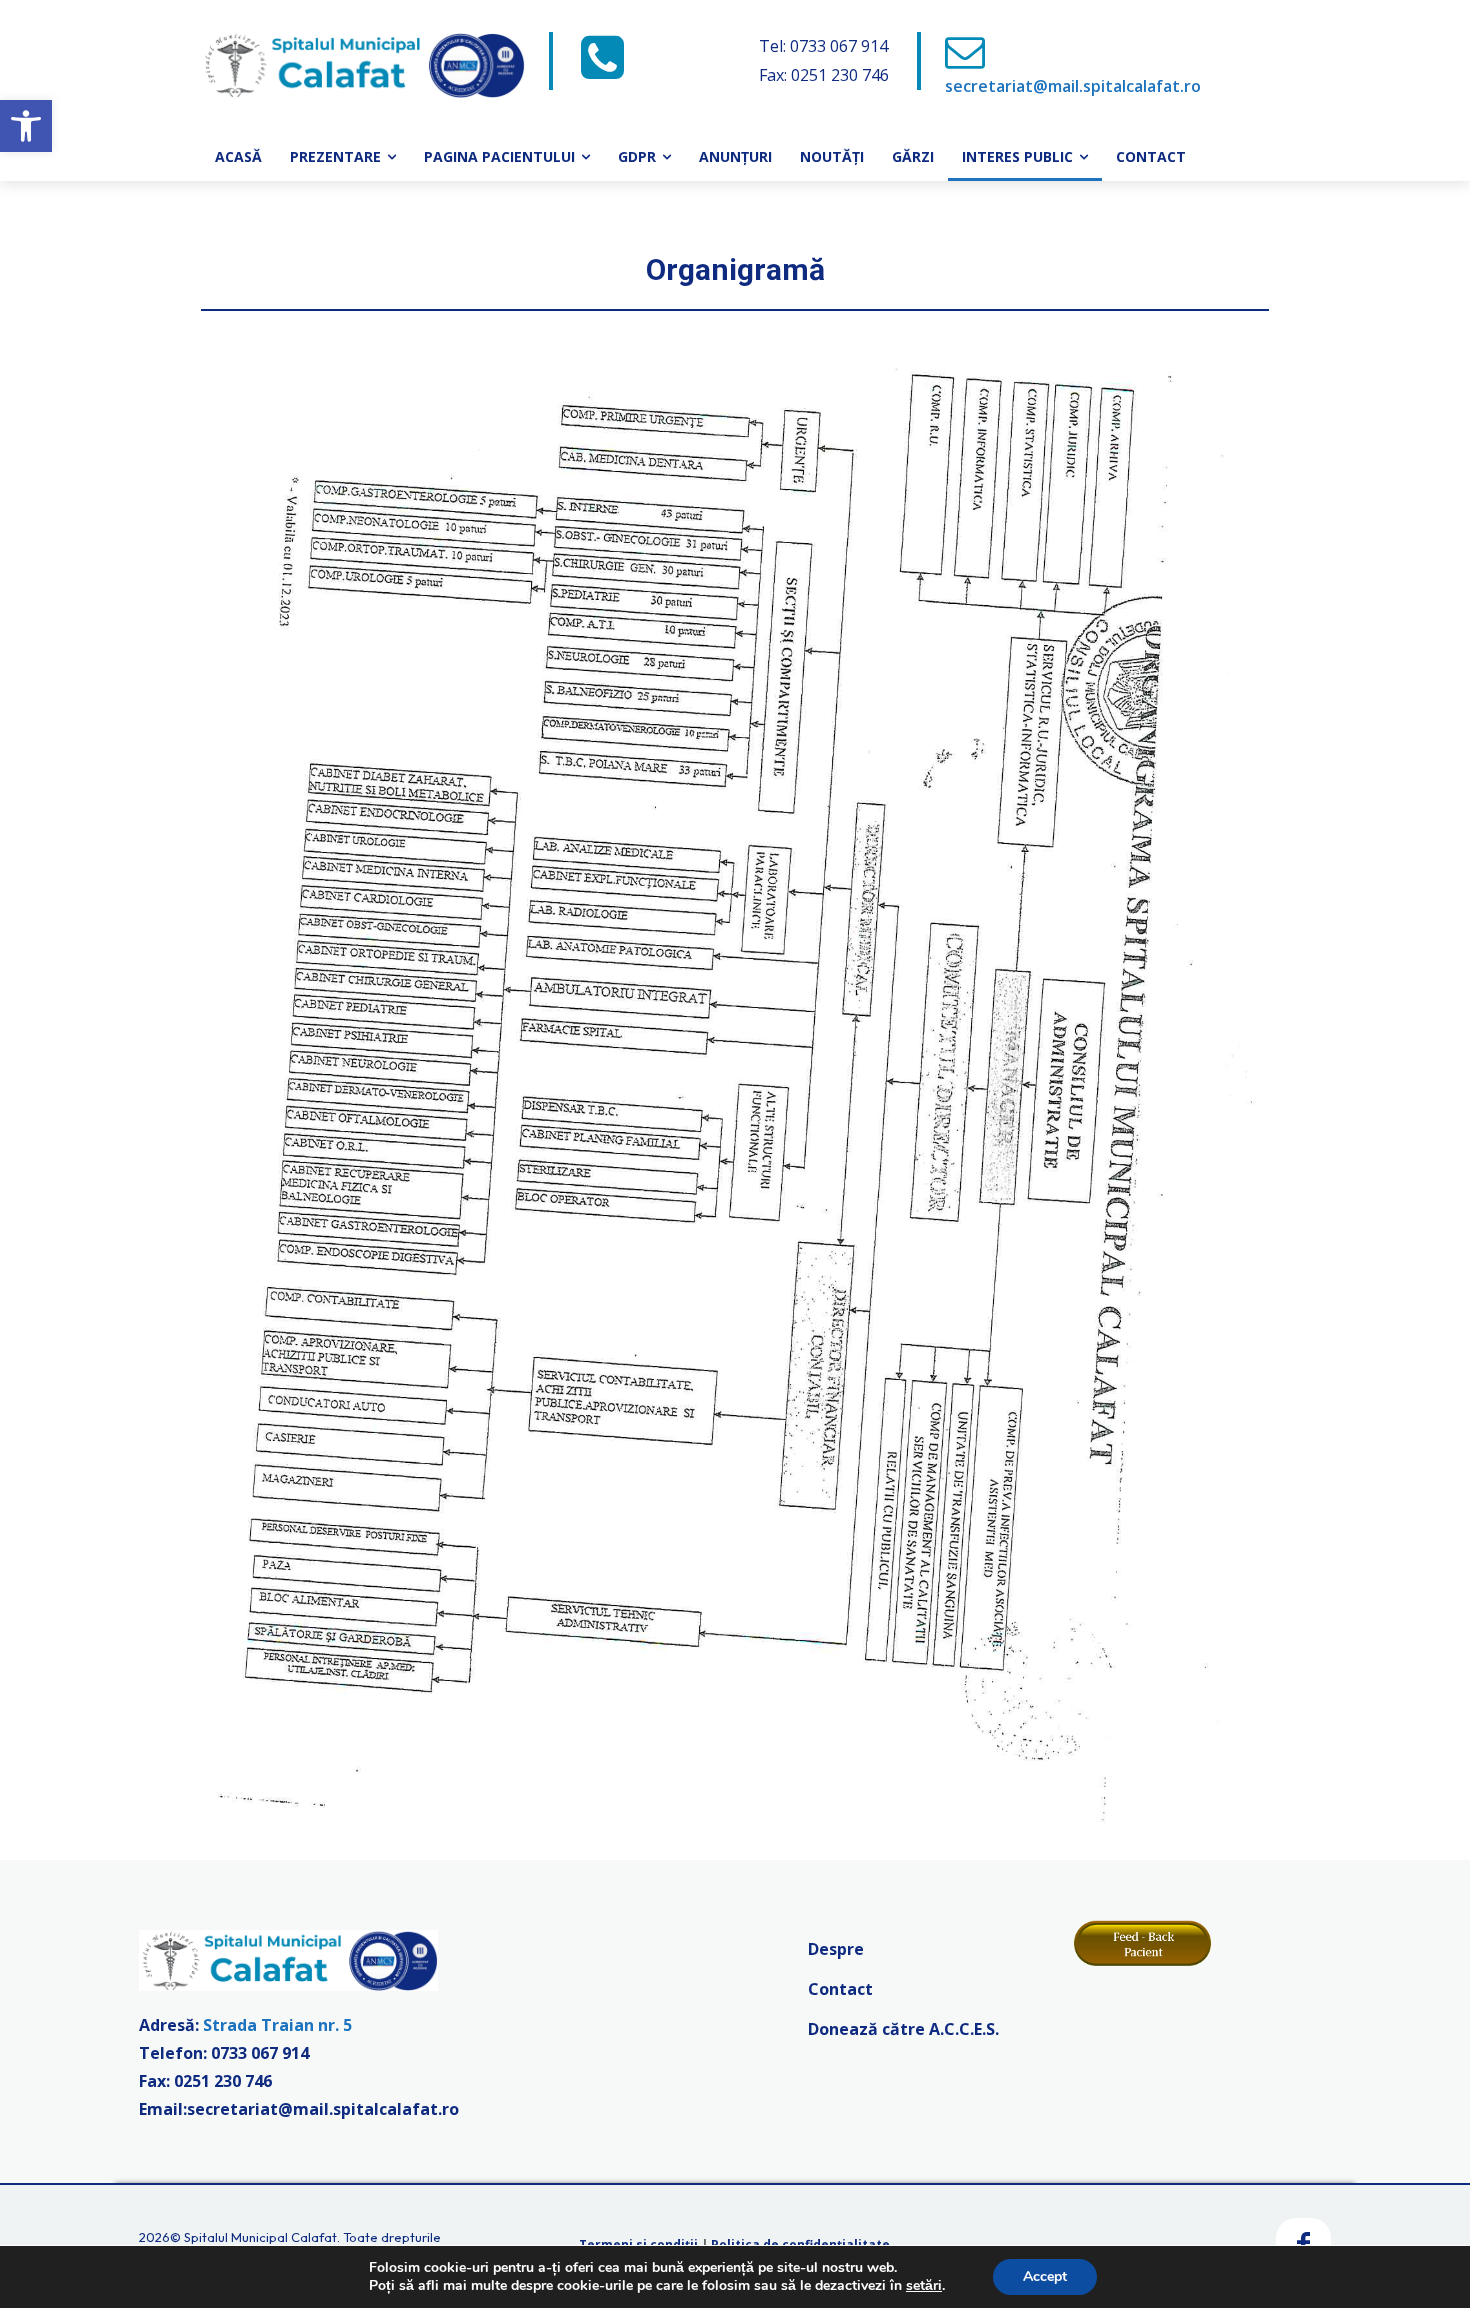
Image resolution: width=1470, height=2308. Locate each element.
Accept (1045, 2276)
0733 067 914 (260, 2053)
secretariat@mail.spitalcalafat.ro (1073, 86)
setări (924, 2286)
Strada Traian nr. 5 (277, 2025)
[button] (26, 126)
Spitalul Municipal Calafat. (262, 2237)
